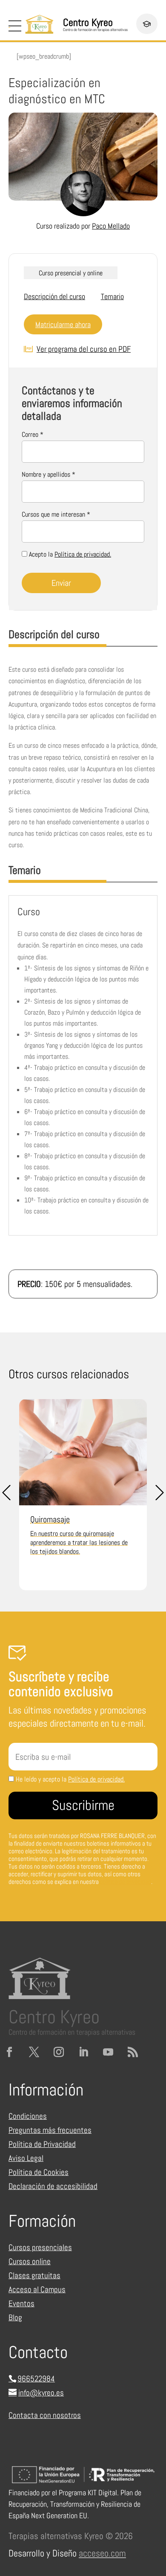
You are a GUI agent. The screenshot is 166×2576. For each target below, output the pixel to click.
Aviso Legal (26, 2158)
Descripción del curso (54, 296)
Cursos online (30, 2261)
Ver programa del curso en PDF (84, 349)
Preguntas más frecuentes (50, 2130)
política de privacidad (126, 1882)
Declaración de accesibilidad (53, 2186)
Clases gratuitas (34, 2275)
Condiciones (28, 2116)
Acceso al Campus (37, 2289)
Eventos (21, 2303)
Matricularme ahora (63, 324)
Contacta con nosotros (45, 2415)
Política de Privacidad (42, 2144)
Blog (15, 2317)
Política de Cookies (39, 2172)
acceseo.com (102, 2553)
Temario (112, 296)
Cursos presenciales (40, 2247)
